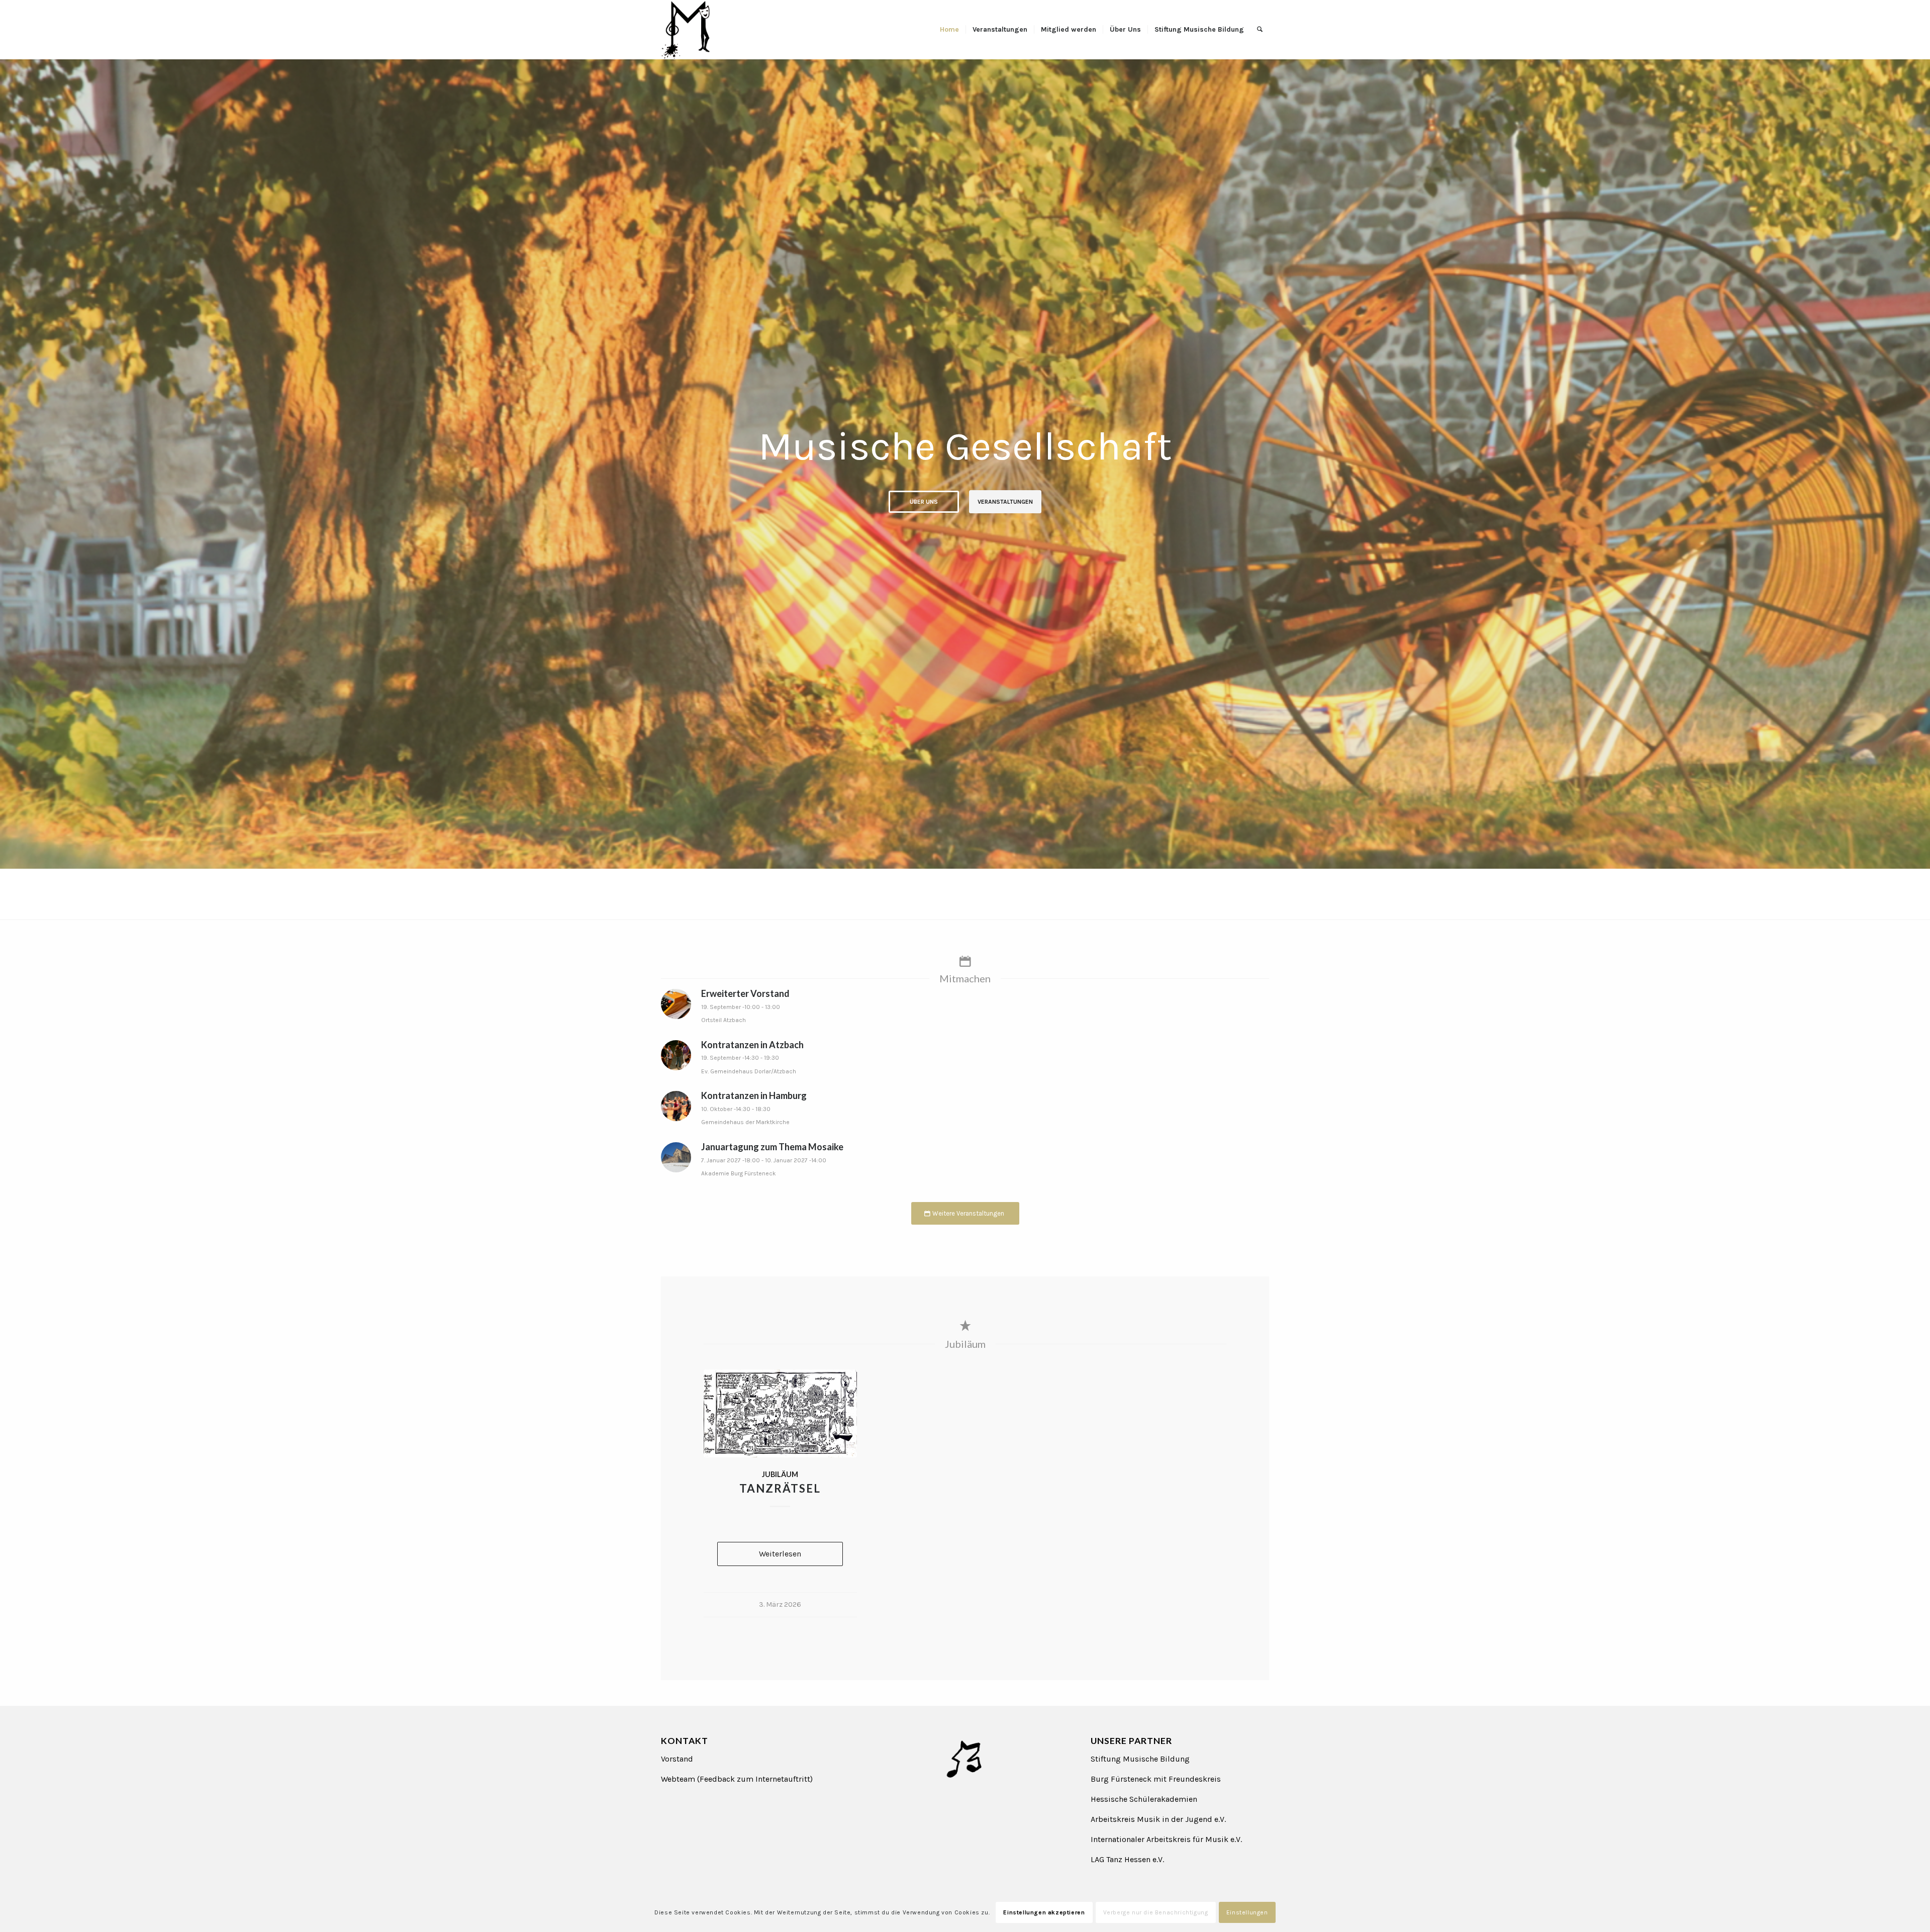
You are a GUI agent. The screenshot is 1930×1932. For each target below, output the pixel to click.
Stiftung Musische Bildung (1140, 1759)
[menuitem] (949, 30)
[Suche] (1260, 30)
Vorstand (677, 1759)
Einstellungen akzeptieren (1044, 1912)
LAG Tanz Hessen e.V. (1127, 1859)
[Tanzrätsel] (780, 1413)
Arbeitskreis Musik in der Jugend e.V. (1158, 1819)
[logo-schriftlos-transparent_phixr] (686, 30)
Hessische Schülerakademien (1144, 1799)
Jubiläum (780, 1474)
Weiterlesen (780, 1554)
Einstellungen (1247, 1912)
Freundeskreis (1195, 1779)
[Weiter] (1921, 453)
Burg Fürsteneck (1121, 1779)
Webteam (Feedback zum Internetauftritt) (737, 1779)
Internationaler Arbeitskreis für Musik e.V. (1166, 1839)
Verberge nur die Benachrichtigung (1156, 1912)
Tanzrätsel (780, 1488)
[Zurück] (9, 453)
